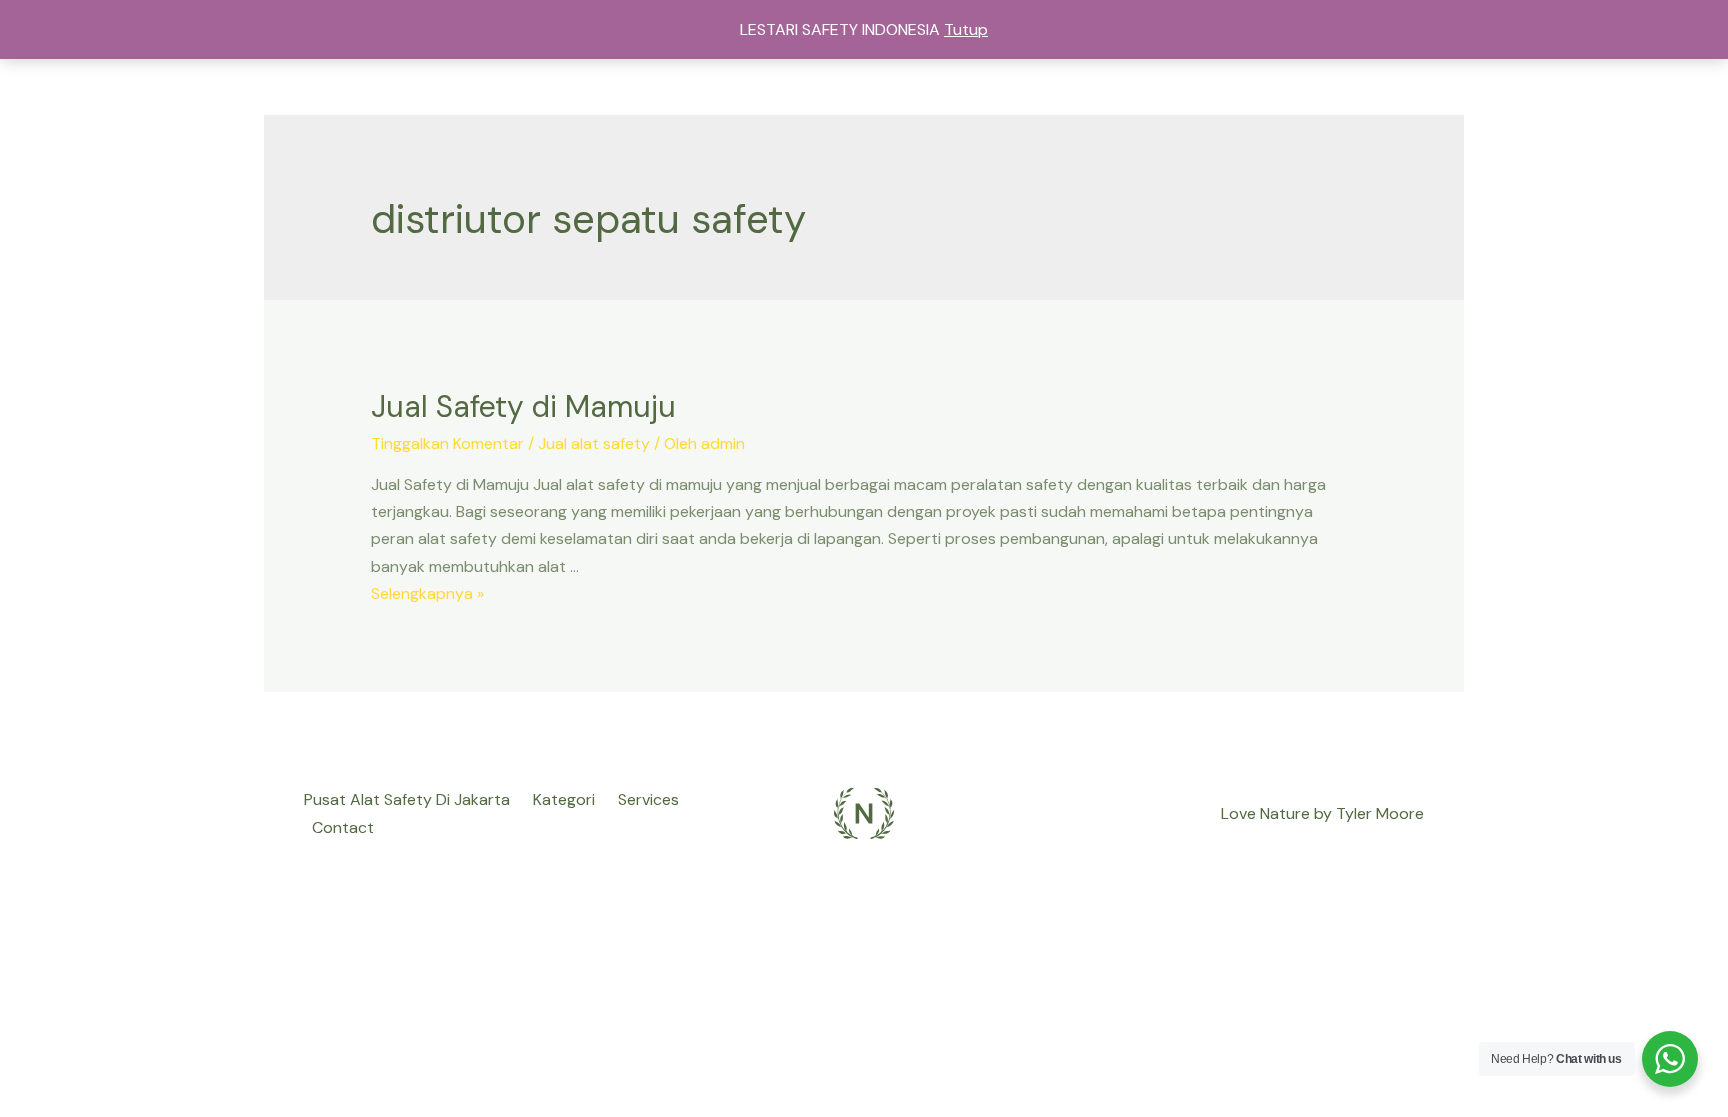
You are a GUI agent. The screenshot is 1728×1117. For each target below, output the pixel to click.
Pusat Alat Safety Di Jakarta (407, 799)
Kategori (564, 799)
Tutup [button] (966, 29)
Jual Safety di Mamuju (523, 406)
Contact (343, 827)
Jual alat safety (594, 443)
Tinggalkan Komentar (447, 443)
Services (648, 799)
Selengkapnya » (427, 593)
